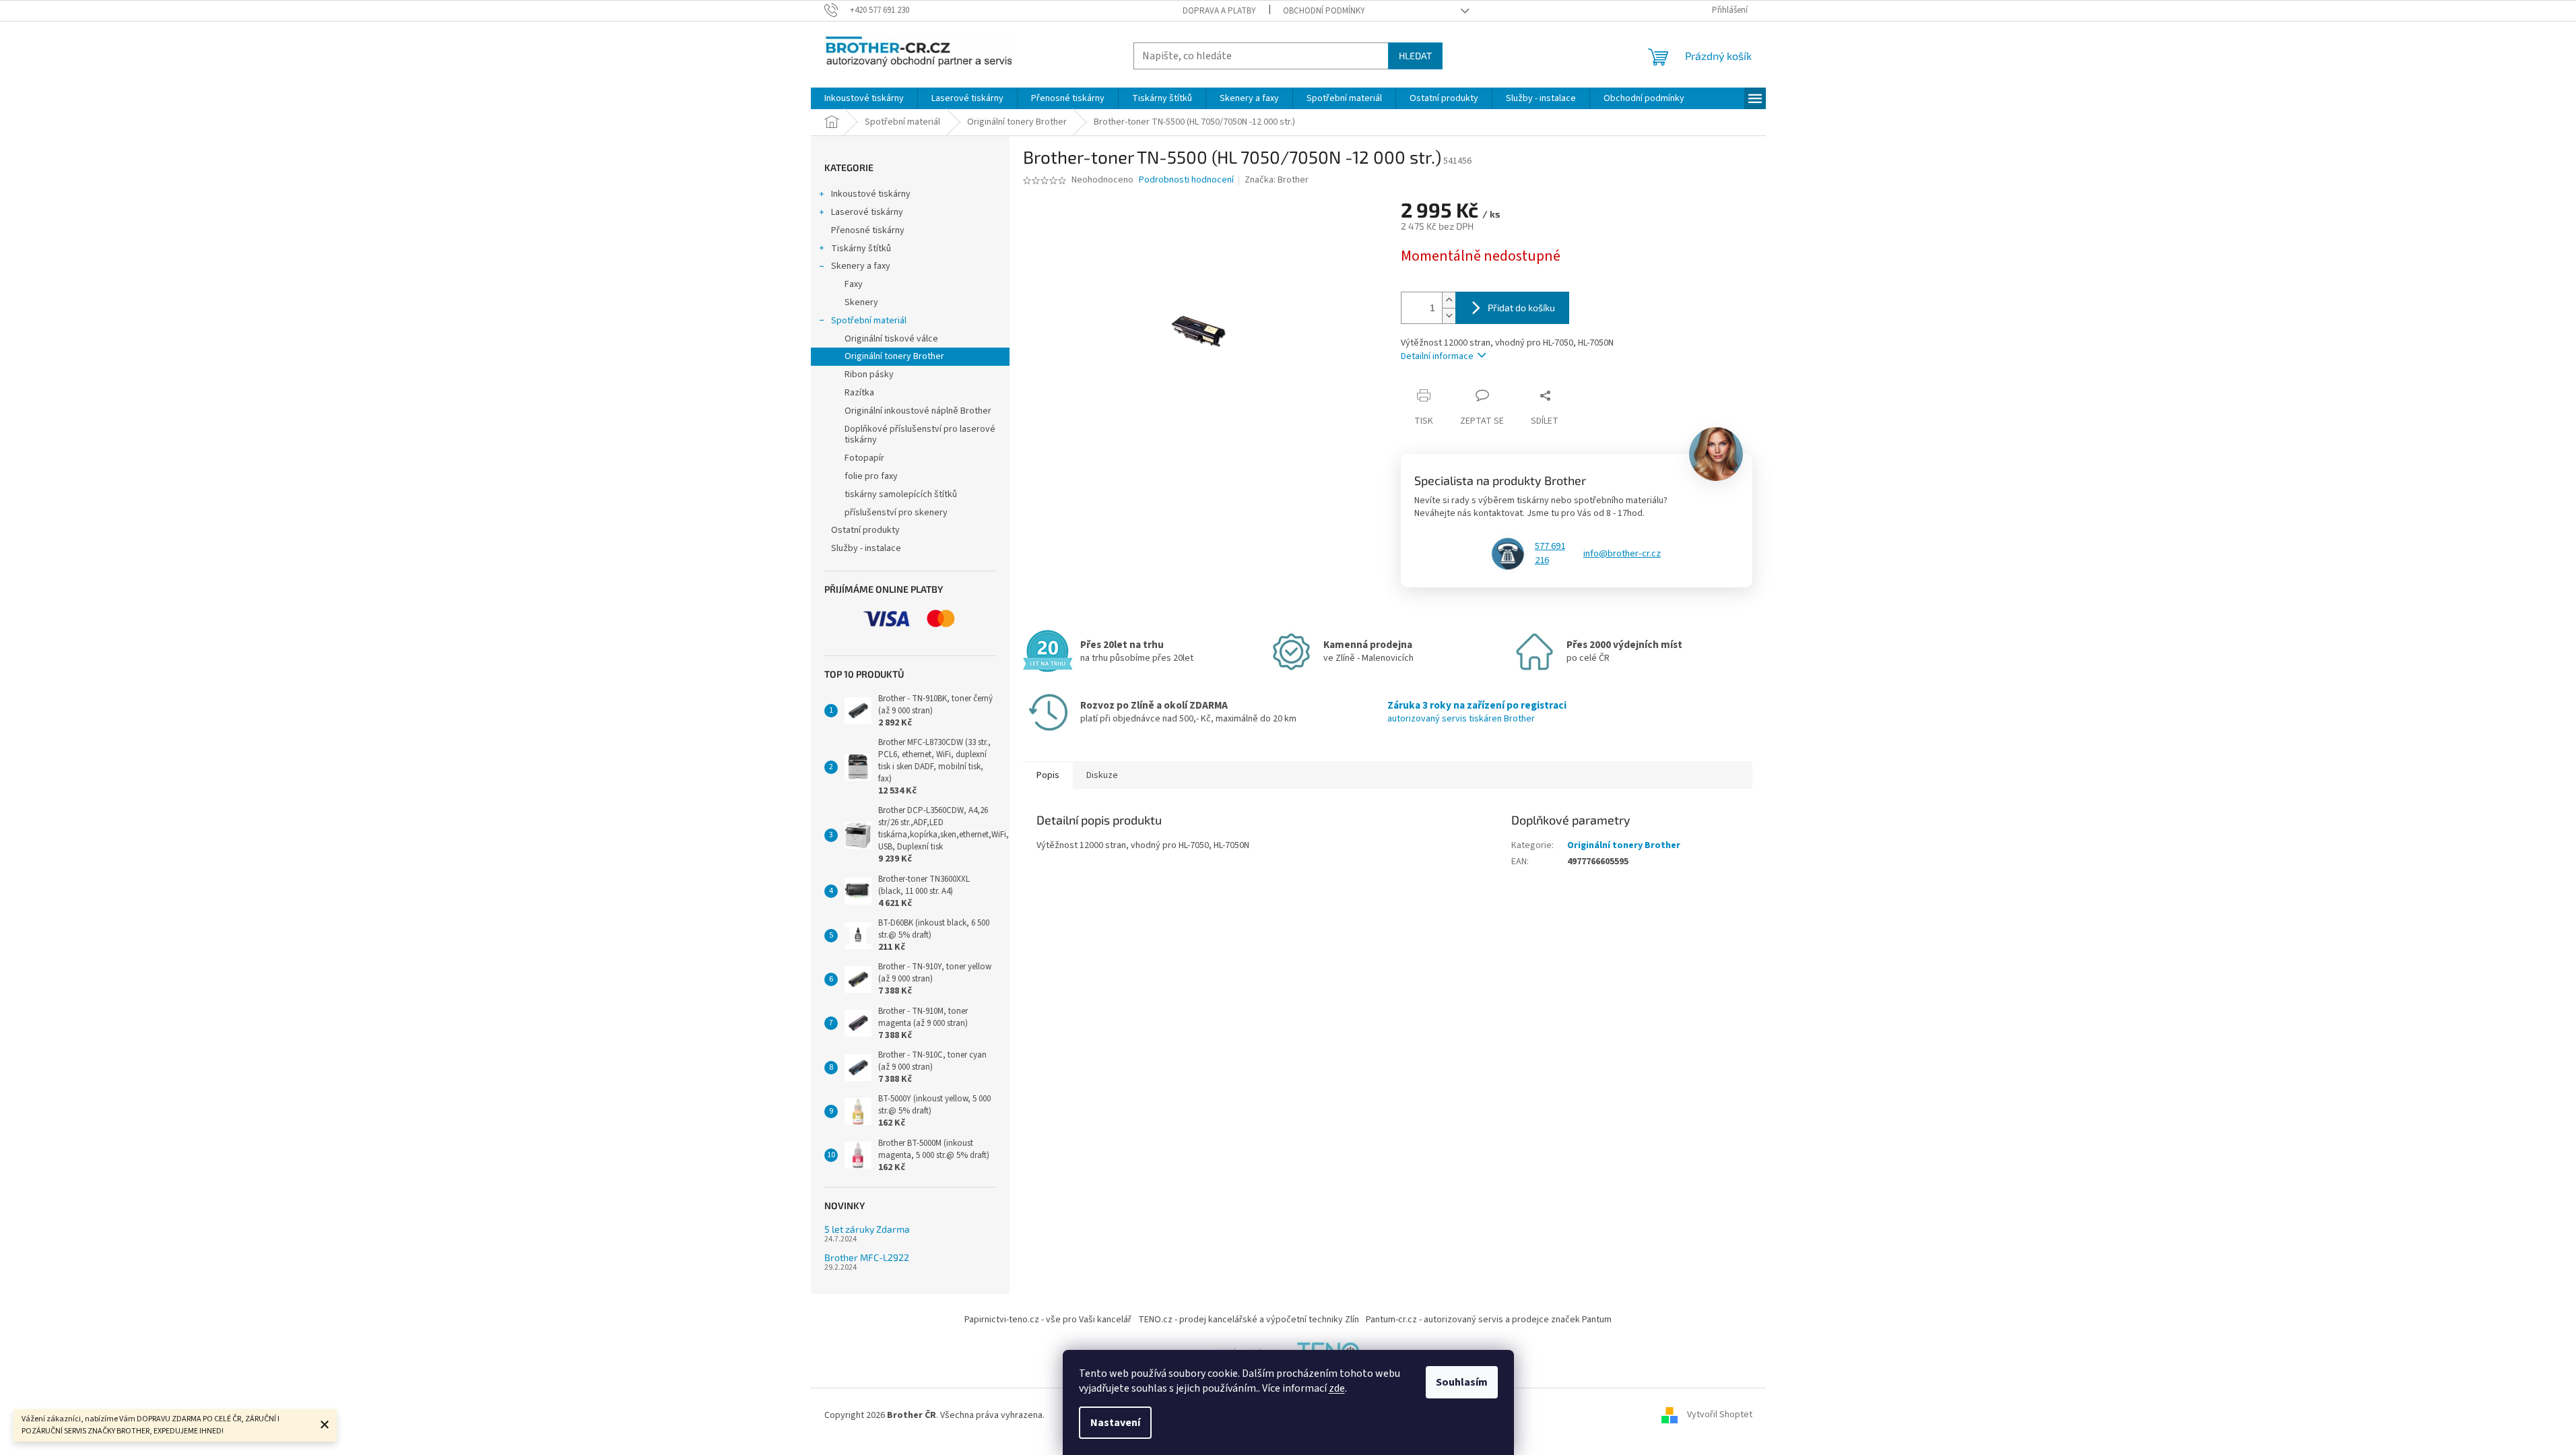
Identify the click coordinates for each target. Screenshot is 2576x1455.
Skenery (861, 302)
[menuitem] (864, 98)
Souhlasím (1462, 1382)
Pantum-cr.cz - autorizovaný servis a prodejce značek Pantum (1489, 1320)
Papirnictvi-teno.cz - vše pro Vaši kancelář (1048, 1320)
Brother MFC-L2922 (867, 1257)
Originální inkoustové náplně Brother (918, 411)
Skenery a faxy (861, 266)
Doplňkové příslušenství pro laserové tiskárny (920, 435)
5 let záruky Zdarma (867, 1229)
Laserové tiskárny (867, 212)
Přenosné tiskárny (868, 230)
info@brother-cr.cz (1622, 554)
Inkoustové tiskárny (871, 194)
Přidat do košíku (1521, 308)
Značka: (1277, 180)
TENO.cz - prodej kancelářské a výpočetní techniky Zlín (1249, 1320)
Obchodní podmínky (1324, 11)
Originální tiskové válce (891, 339)
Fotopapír (864, 458)
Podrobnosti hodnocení (1186, 180)
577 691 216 (1550, 553)
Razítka (859, 393)
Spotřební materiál (869, 321)
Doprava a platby (1219, 11)
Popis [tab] (1048, 775)
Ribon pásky (869, 375)
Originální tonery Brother (894, 356)
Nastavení (1115, 1423)
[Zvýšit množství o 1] (1449, 300)
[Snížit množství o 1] (1449, 316)
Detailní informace (1437, 356)
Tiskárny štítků (861, 249)
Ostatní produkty (865, 530)
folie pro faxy (871, 476)
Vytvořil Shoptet (1720, 1415)
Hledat (1415, 56)
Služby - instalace (866, 548)
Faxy (854, 284)
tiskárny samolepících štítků (901, 494)
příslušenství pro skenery (896, 513)
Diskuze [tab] (1102, 775)
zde (1337, 1388)
